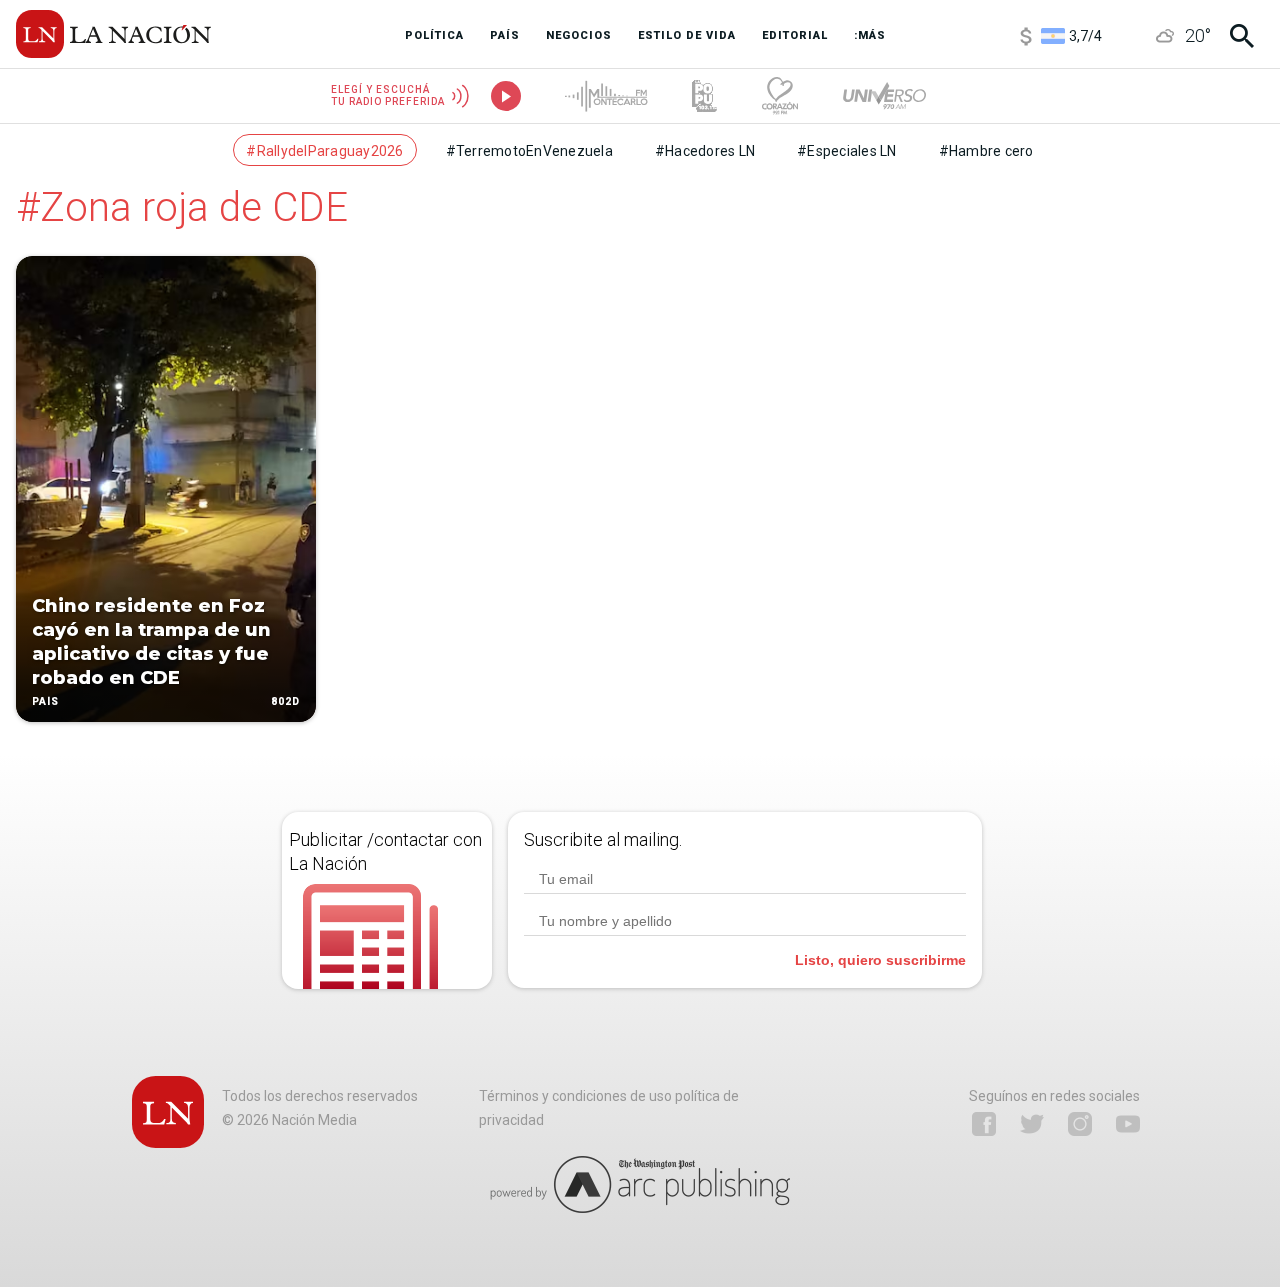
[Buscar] (1242, 36)
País (45, 701)
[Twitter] (1032, 1124)
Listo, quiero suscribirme (880, 960)
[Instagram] (1080, 1124)
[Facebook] (984, 1124)
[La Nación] (113, 34)
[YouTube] (1128, 1124)
